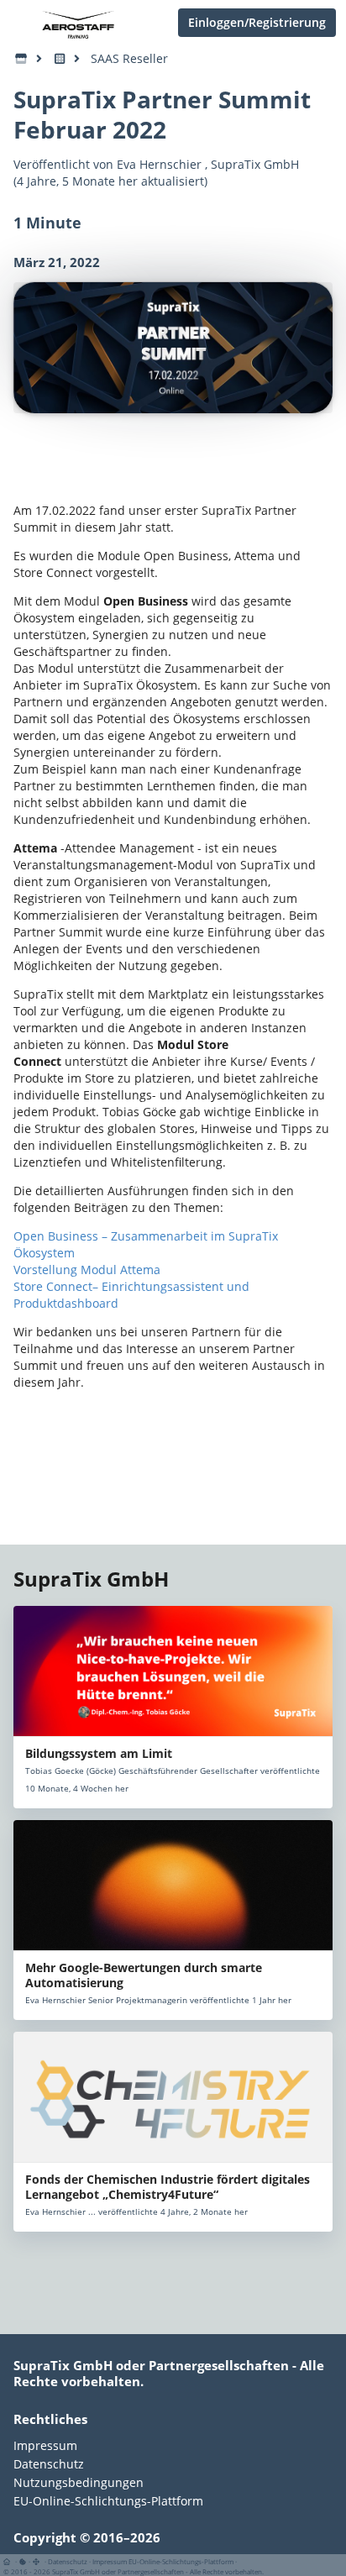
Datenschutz (49, 2464)
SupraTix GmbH (255, 164)
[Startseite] (10, 2561)
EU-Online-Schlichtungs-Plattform (108, 2500)
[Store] (21, 59)
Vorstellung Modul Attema (87, 1270)
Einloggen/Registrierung (257, 22)
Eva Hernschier (159, 164)
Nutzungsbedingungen (79, 2482)
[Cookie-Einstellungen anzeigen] (23, 2561)
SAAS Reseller (129, 58)
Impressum (45, 2446)
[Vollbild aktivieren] (37, 2561)
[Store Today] (60, 59)
